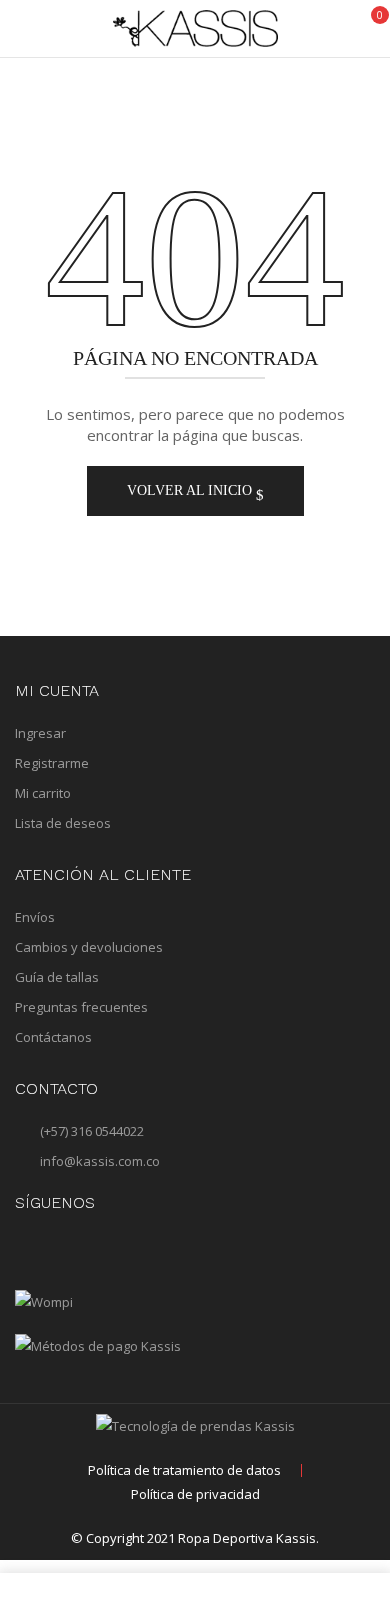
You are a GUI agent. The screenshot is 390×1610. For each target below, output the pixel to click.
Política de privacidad (195, 1494)
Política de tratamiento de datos (184, 1470)
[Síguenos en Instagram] (27, 1245)
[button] (368, 26)
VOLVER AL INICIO (191, 490)
